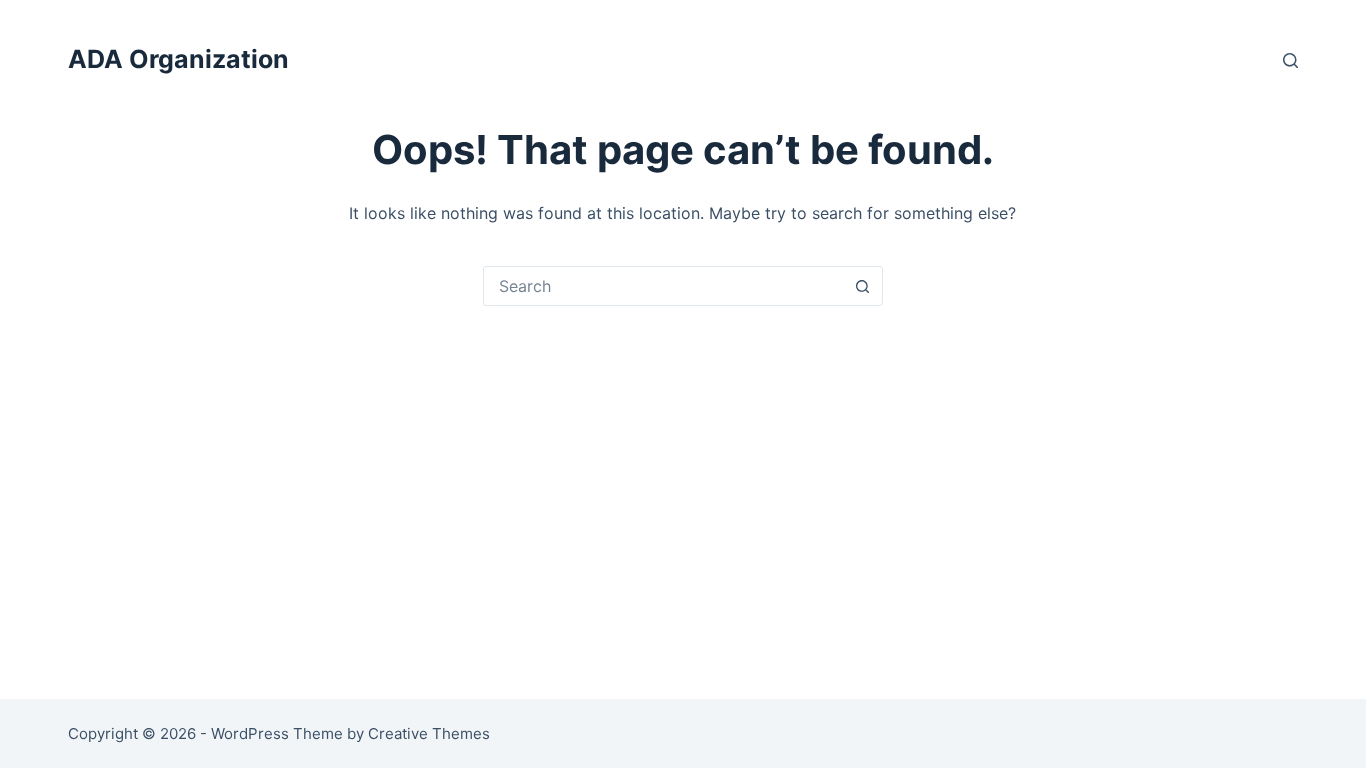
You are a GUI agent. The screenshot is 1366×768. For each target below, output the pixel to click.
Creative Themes (429, 733)
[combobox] (664, 286)
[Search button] (863, 286)
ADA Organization (178, 59)
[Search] (1290, 60)
